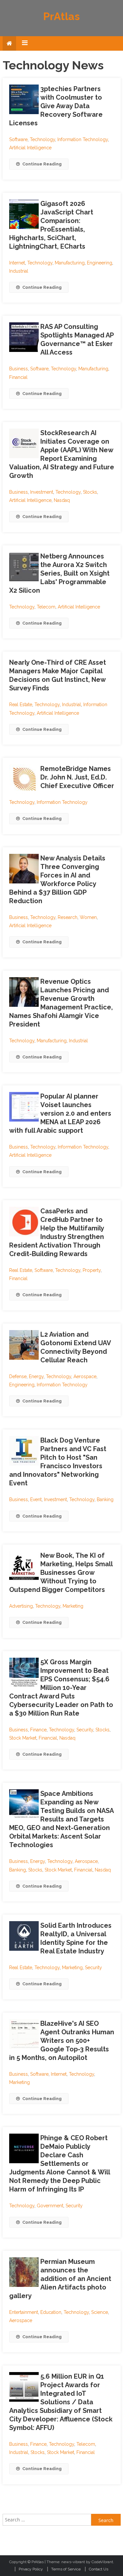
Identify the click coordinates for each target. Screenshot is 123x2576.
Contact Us (99, 2569)
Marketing (73, 1606)
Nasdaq (62, 500)
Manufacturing (70, 263)
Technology (42, 139)
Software (18, 139)
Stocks (90, 492)
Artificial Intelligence (30, 148)
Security (85, 1730)
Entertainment (24, 2312)
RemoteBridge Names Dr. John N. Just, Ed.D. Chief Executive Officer (77, 777)
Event (36, 1499)
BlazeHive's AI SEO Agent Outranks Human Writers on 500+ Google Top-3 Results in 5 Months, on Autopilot (62, 2041)
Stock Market (23, 1738)
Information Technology (83, 139)
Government (50, 2206)
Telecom (46, 607)
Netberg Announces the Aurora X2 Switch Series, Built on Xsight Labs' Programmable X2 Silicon (59, 573)
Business (19, 369)
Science (100, 2312)
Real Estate (21, 705)
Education (51, 2312)
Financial (18, 377)
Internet (17, 263)
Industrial (19, 271)
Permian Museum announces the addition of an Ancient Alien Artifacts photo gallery (60, 2279)
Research (68, 917)
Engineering (100, 263)
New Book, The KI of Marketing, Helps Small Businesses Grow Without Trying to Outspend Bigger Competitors (61, 1573)
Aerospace (85, 1376)
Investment (42, 492)
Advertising (21, 1606)
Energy (36, 1376)
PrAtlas (61, 16)
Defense (18, 1376)
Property (92, 1270)
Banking (105, 1499)
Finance (38, 1730)
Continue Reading (42, 164)
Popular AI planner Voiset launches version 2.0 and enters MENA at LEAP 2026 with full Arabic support (60, 1113)
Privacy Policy (31, 2569)
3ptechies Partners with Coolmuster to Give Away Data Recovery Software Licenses (56, 106)
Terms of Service (66, 2569)
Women (88, 917)
